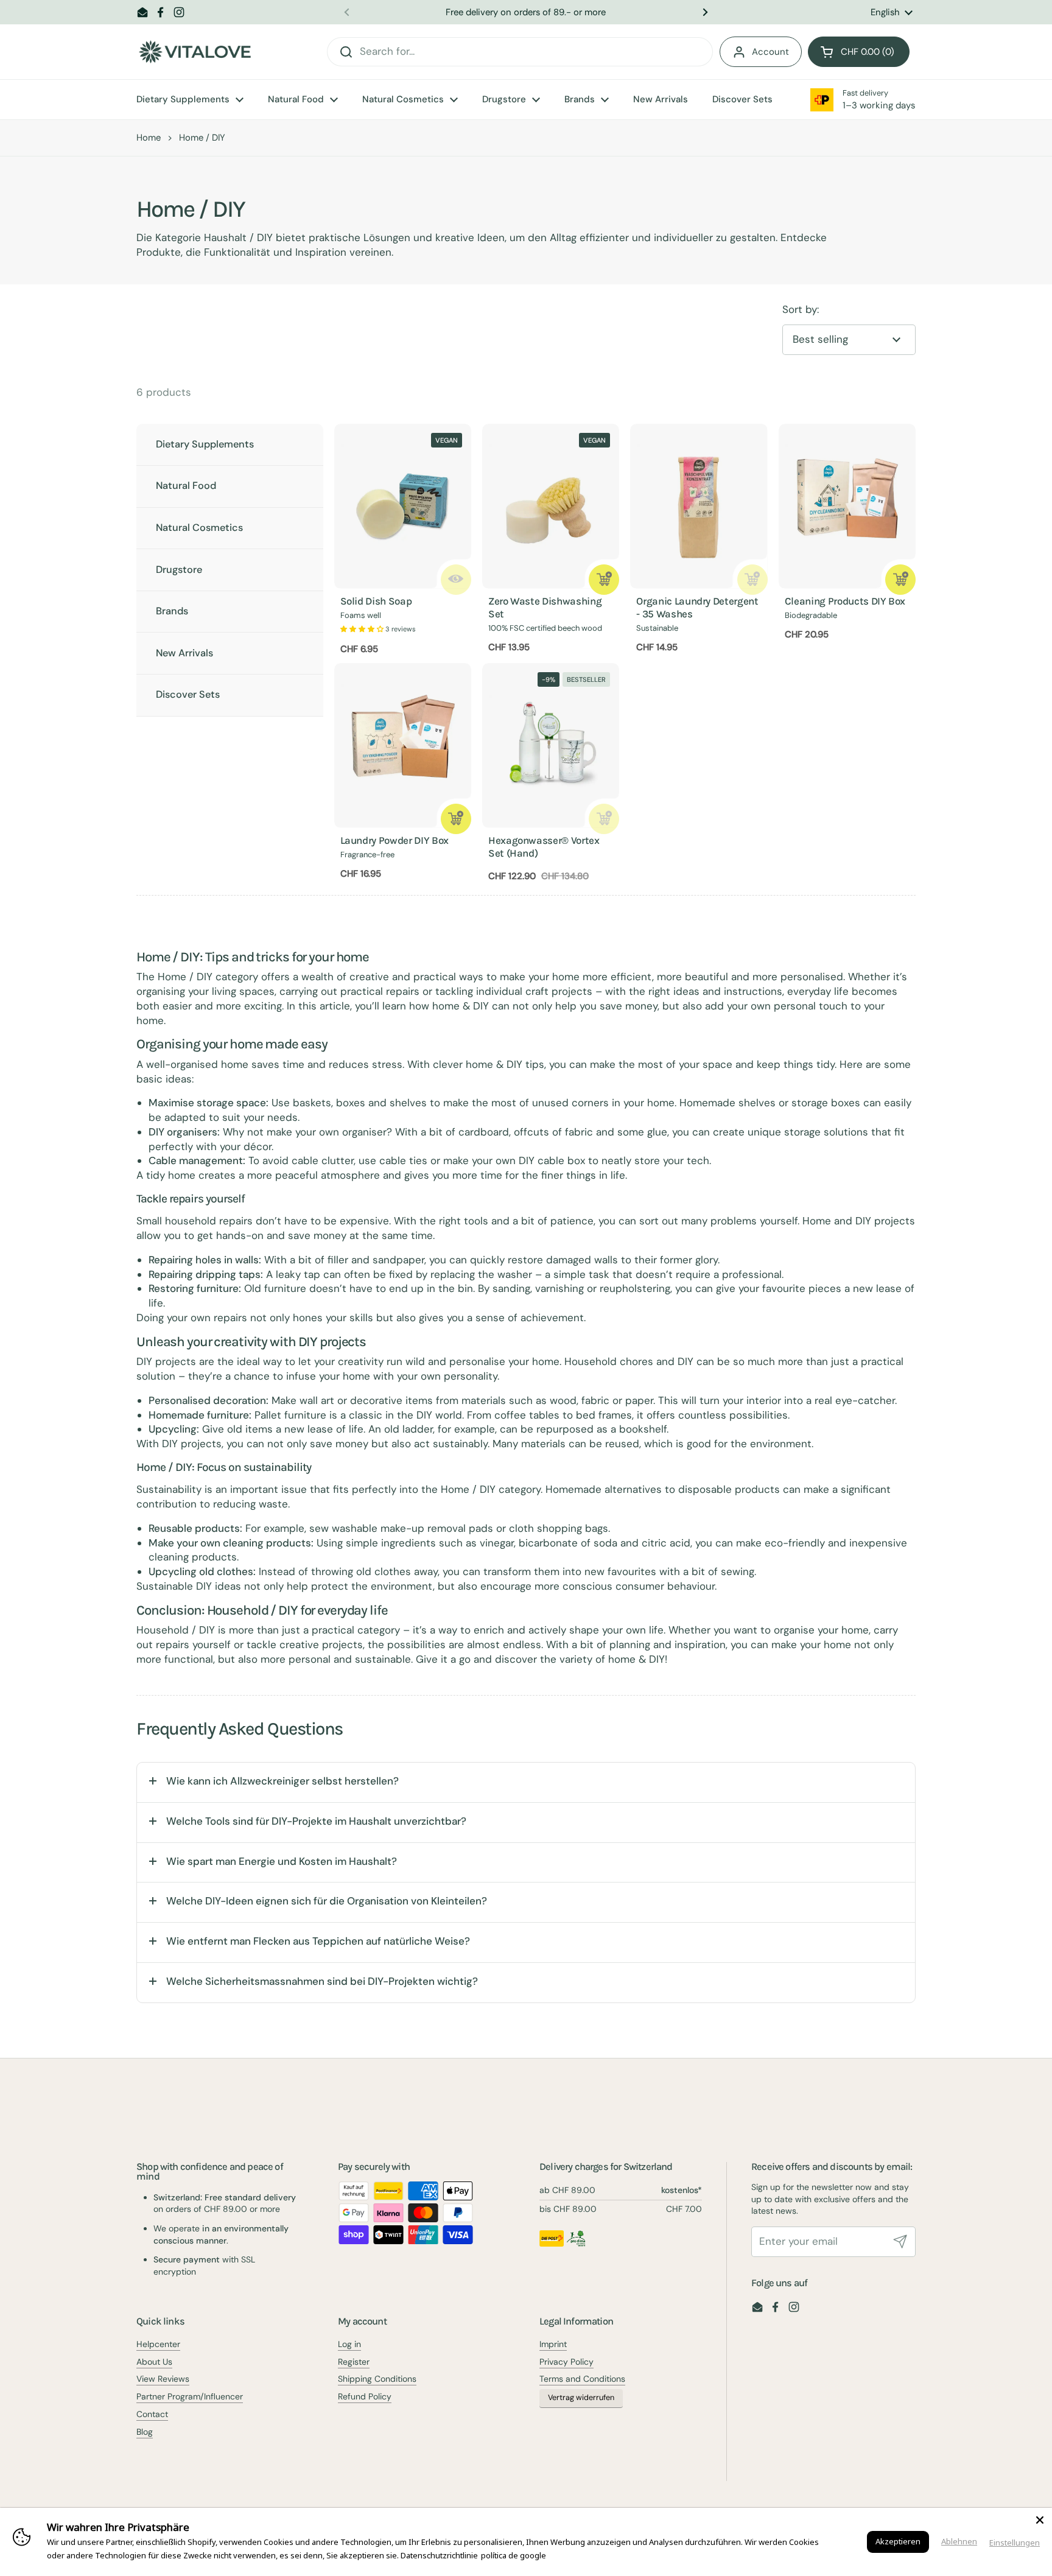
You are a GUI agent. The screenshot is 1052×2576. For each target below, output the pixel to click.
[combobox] (520, 52)
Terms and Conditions (582, 2379)
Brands (172, 611)
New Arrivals (184, 653)
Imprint (553, 2344)
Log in (349, 2344)
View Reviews (163, 2379)
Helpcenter (158, 2344)
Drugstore (179, 570)
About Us (154, 2362)
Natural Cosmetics (199, 528)
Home (149, 138)
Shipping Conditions (377, 2379)
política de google (514, 2555)
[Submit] (900, 2242)
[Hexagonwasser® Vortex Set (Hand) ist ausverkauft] (604, 819)
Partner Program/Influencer (190, 2396)
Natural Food (186, 486)
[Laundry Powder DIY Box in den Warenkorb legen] (456, 819)
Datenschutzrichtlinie (439, 2555)
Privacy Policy (566, 2362)
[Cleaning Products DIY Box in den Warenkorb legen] (900, 580)
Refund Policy (365, 2396)
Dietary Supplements (205, 444)
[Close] (1040, 2520)
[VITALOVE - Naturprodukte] (195, 52)
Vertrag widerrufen (581, 2398)
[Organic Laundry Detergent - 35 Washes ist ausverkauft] (752, 580)
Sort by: (801, 309)
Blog (145, 2432)
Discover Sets (188, 694)
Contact (152, 2414)
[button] (859, 52)
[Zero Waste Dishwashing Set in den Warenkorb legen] (604, 580)
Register (354, 2362)
